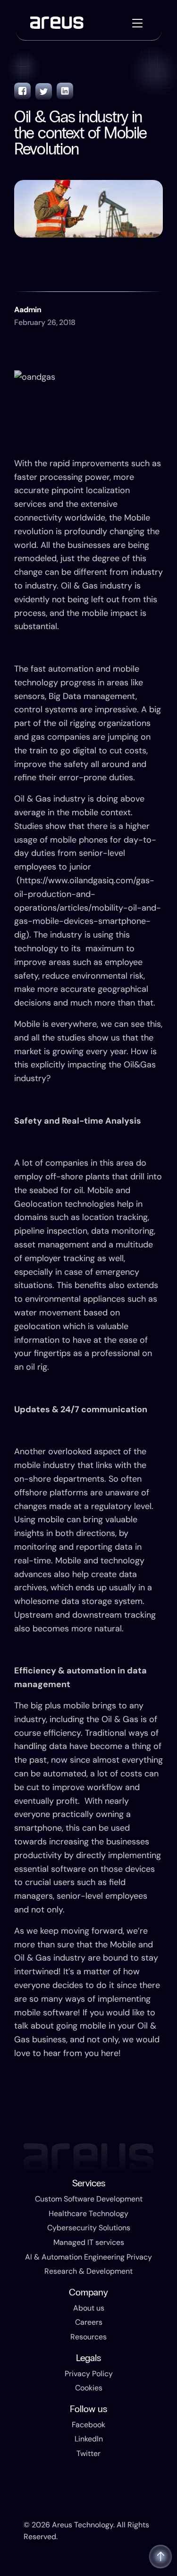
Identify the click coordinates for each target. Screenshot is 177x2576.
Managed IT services (89, 2242)
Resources (88, 2337)
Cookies (89, 2388)
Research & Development (88, 2271)
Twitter (88, 2453)
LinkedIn (89, 2439)
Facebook (88, 2425)
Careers (89, 2322)
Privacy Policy (89, 2374)
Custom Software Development (89, 2199)
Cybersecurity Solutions (89, 2228)
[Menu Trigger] (138, 23)
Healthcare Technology (88, 2213)
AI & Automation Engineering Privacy (88, 2257)
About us (89, 2308)
